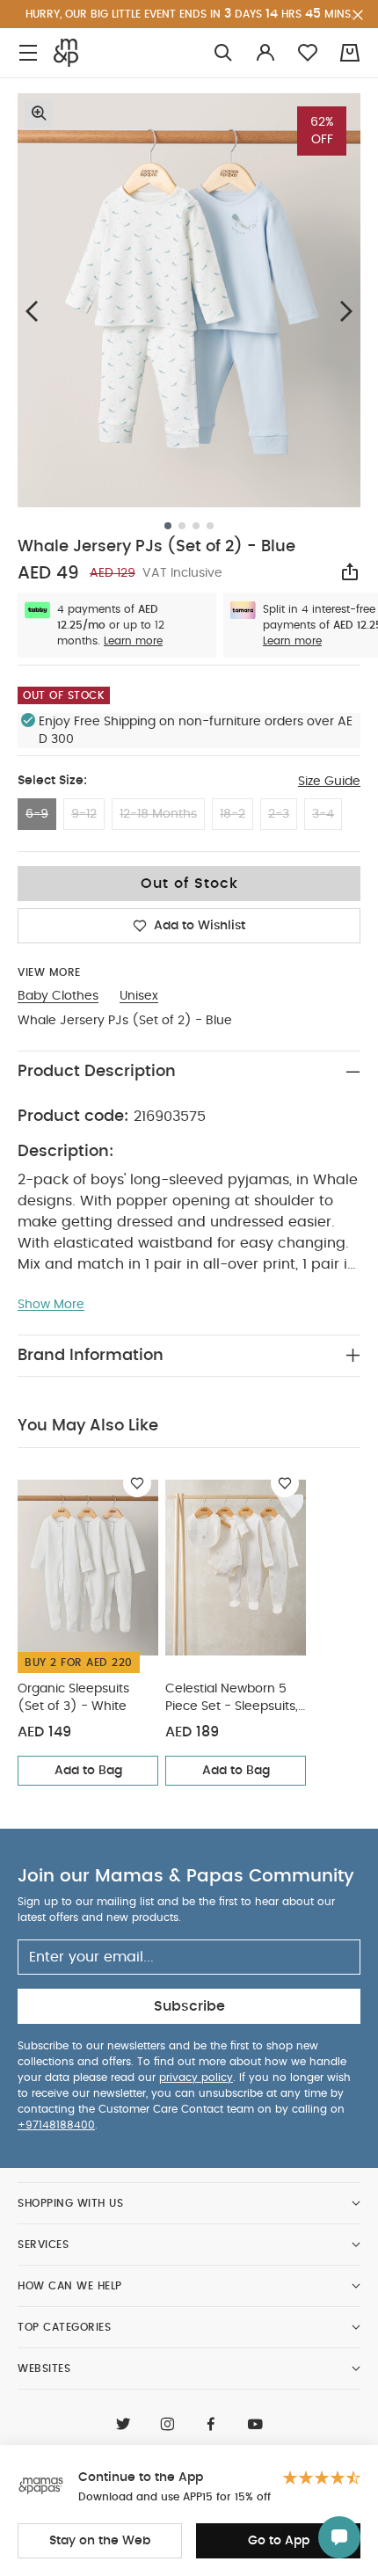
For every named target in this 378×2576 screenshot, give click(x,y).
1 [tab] (168, 526)
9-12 (84, 814)
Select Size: (52, 781)
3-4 (323, 814)
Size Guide (329, 782)
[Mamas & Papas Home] (66, 53)
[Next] (346, 311)
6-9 (37, 814)
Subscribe (189, 2006)
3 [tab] (196, 526)
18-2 (233, 814)
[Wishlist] (137, 1483)
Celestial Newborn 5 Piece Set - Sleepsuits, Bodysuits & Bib (232, 1699)
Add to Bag (88, 1771)
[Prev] (32, 311)
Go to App (279, 2541)
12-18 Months (158, 814)
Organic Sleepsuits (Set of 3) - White (73, 1698)
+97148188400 (56, 2125)
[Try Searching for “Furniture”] (223, 53)
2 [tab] (182, 526)
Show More (51, 1305)
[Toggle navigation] (28, 53)
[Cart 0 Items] (350, 53)
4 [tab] (210, 526)
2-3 (279, 814)
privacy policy (196, 2078)
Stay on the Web (100, 2541)
